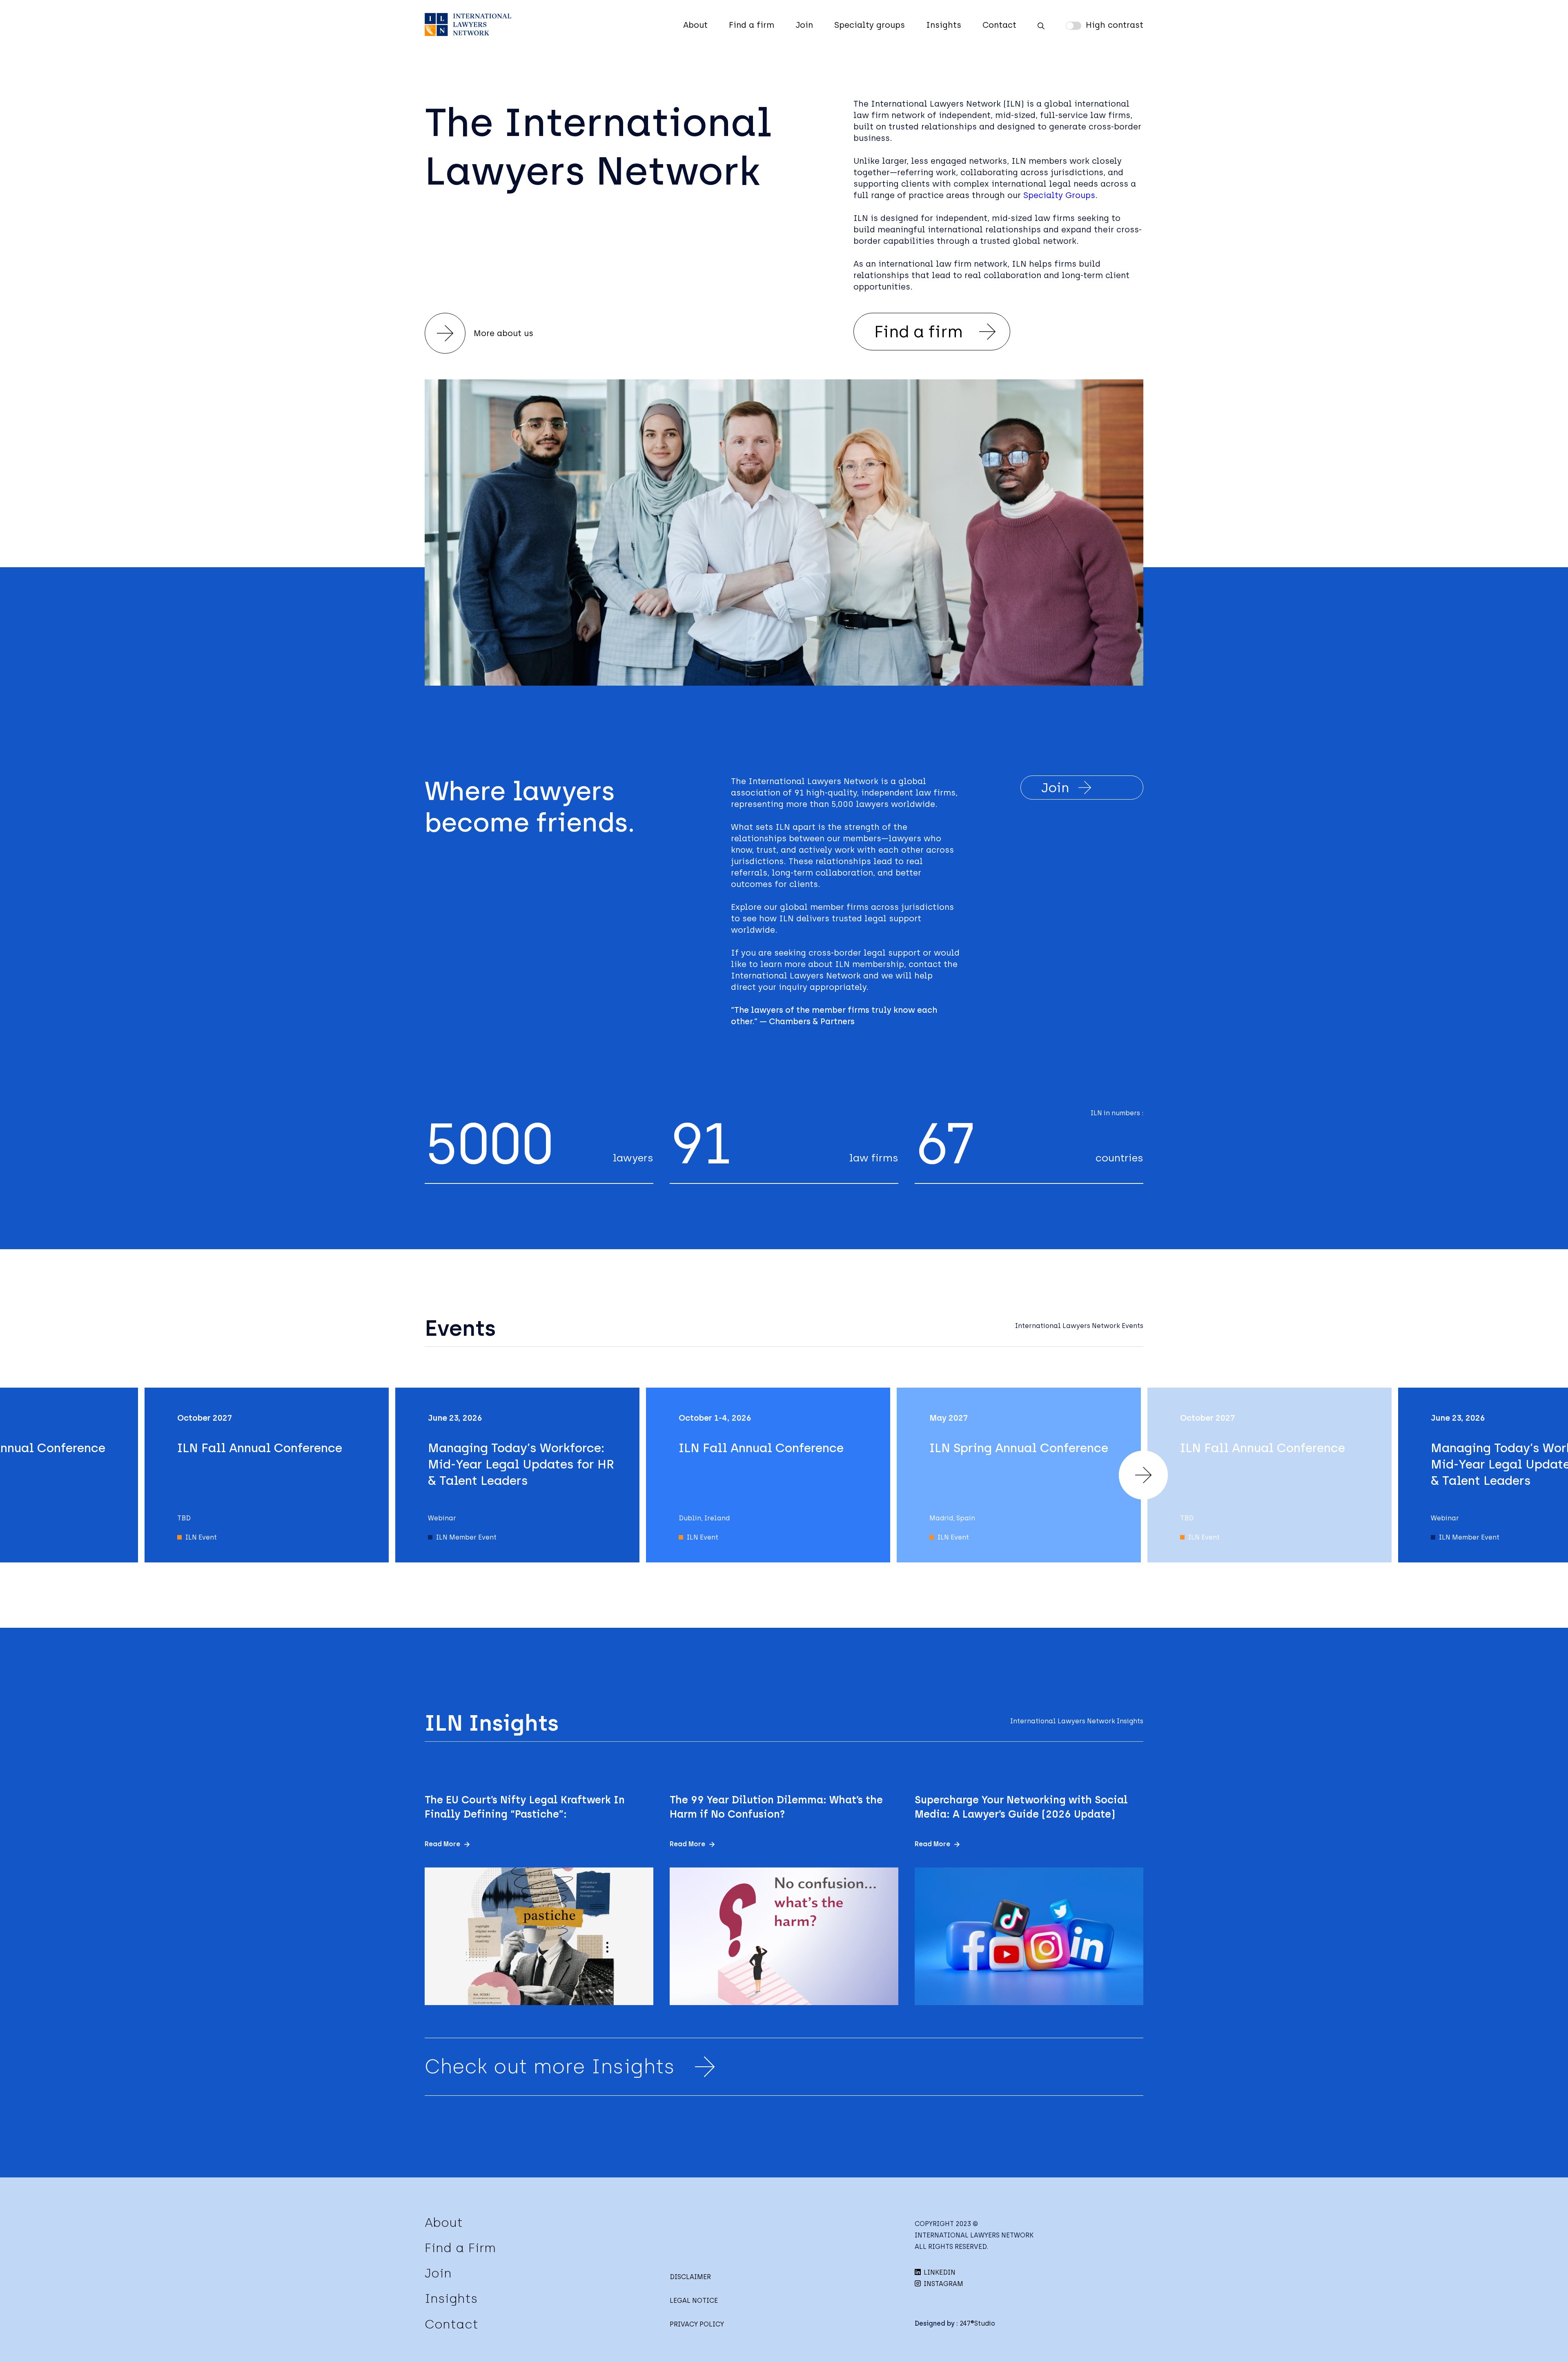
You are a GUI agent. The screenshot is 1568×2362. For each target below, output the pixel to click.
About (695, 25)
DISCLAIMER (690, 2277)
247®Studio (977, 2323)
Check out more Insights (550, 2066)
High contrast (1115, 25)
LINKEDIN (939, 2272)
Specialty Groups (1059, 195)
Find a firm (752, 25)
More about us (503, 333)
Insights (944, 25)
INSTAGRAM (943, 2284)
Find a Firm (460, 2248)
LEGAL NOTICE (694, 2301)
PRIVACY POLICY (697, 2324)
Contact (999, 25)
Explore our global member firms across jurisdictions (842, 907)
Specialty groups (870, 25)
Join (804, 25)
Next (1143, 1475)
